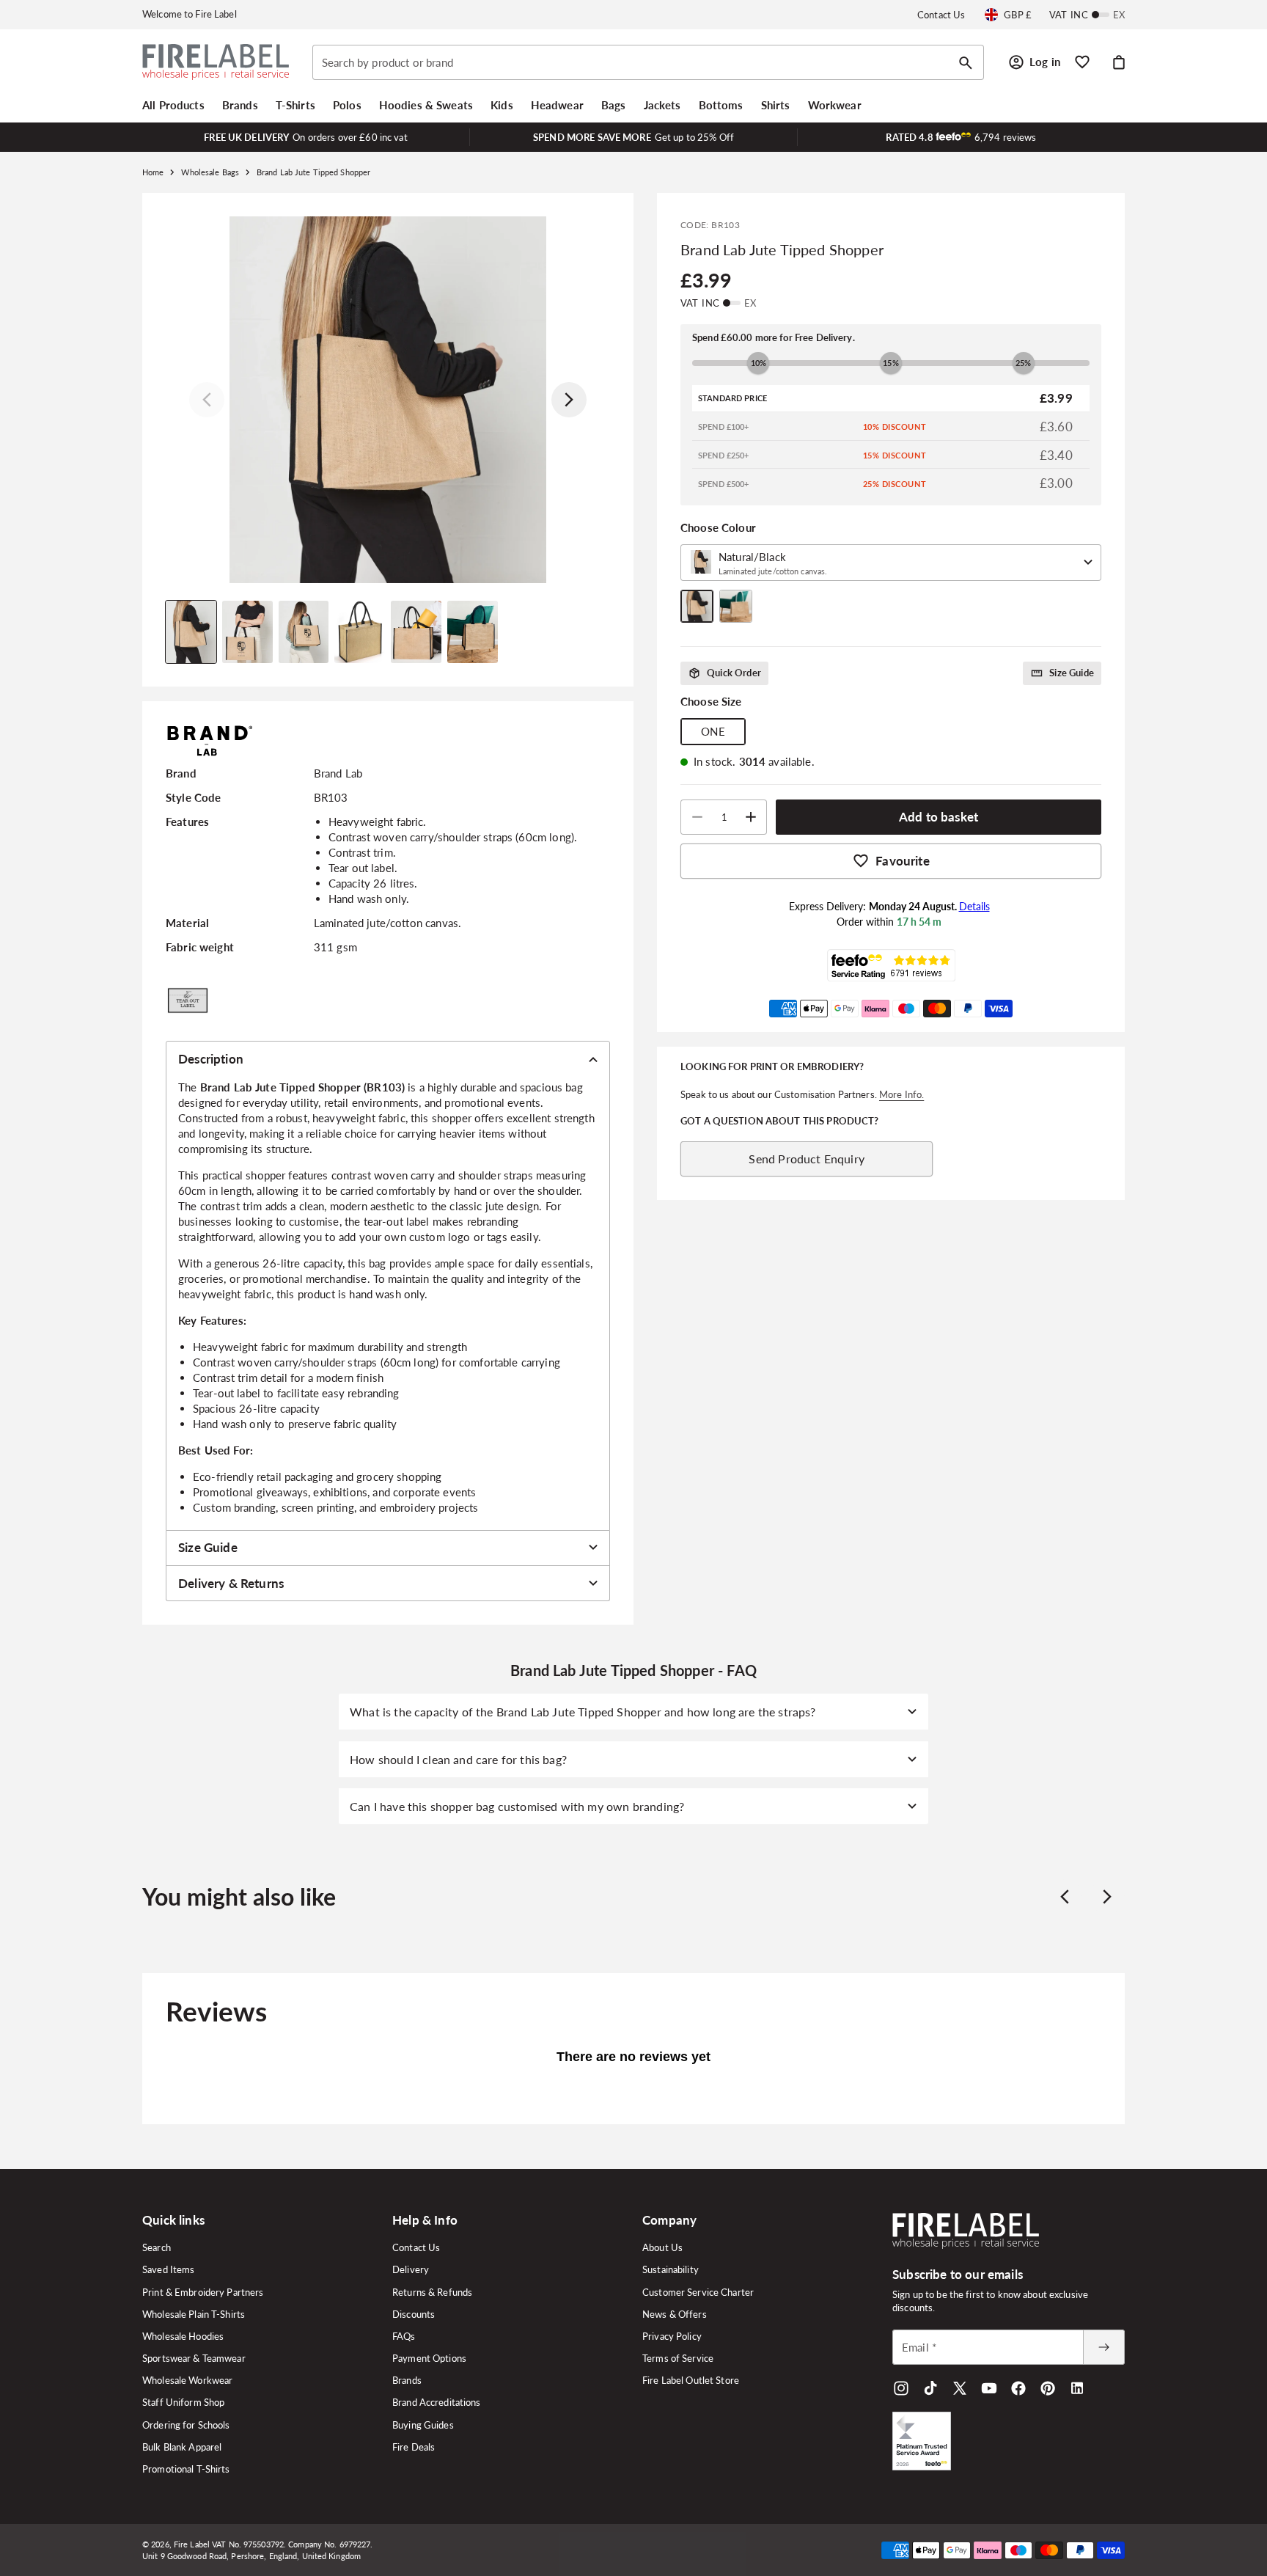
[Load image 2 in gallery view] (247, 632)
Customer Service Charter (698, 2292)
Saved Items (168, 2269)
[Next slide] (1107, 1897)
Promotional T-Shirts (186, 2469)
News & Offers (675, 2314)
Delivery (411, 2269)
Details (974, 906)
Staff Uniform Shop (183, 2402)
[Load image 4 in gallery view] (360, 632)
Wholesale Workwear (187, 2380)
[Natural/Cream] (736, 606)
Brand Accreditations (437, 2402)
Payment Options (429, 2358)
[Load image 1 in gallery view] (191, 632)
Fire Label (192, 2544)
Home (153, 172)
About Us (662, 2247)
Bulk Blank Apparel (182, 2447)
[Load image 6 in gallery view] (473, 632)
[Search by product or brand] (966, 63)
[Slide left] (207, 400)
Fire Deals (414, 2447)
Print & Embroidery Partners (203, 2292)
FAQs (404, 2336)
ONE (713, 731)
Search (157, 2247)
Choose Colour (718, 527)
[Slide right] (569, 400)
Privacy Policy (672, 2336)
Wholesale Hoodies (183, 2336)
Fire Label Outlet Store (691, 2380)
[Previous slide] (1065, 1897)
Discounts (414, 2314)
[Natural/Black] (697, 606)
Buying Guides (423, 2425)
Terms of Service (678, 2358)
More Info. (901, 1094)
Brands (407, 2380)
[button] (173, 105)
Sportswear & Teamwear (194, 2358)
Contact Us (941, 15)
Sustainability (671, 2269)
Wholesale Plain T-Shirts (194, 2314)
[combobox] (648, 62)
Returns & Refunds (432, 2292)
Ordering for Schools (186, 2425)
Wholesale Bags (210, 172)
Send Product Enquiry (806, 1159)
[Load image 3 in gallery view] (304, 632)
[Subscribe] (1103, 2347)
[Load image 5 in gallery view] (416, 632)
